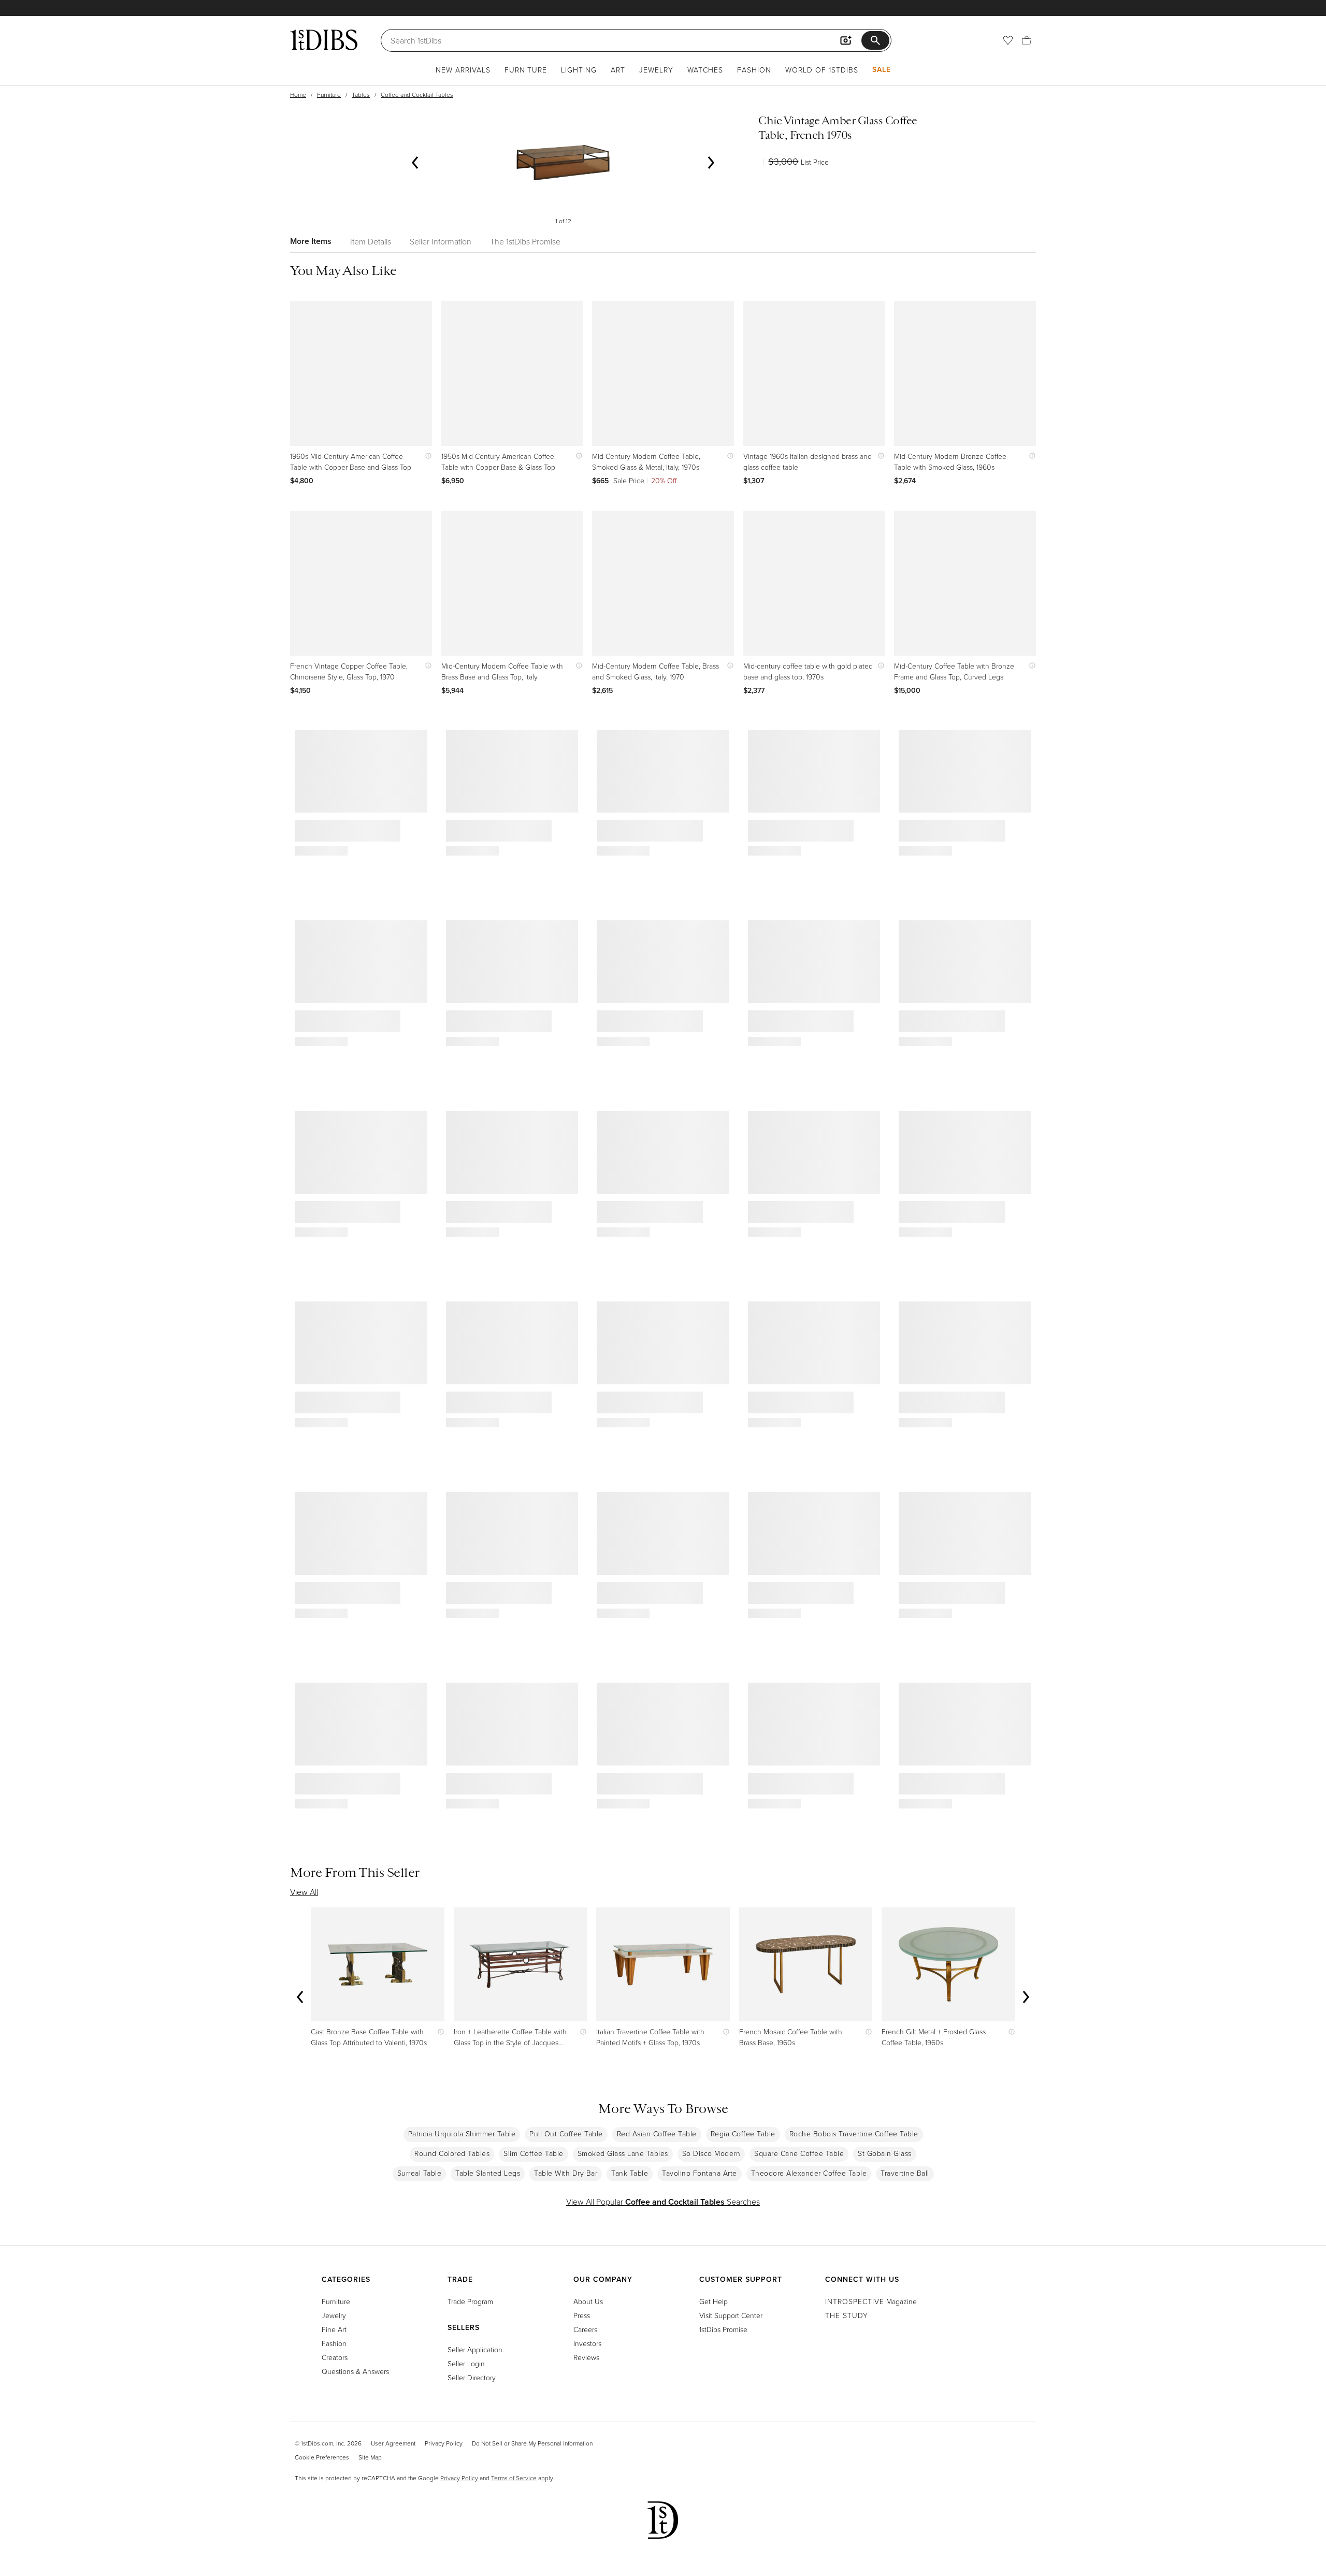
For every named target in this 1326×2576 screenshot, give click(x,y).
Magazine (871, 2301)
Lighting (579, 70)
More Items (311, 241)
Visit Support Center (731, 2315)
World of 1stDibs (822, 70)
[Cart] (1027, 40)
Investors (587, 2343)
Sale (882, 69)
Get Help (714, 2301)
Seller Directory (472, 2377)
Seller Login (466, 2363)
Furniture (526, 70)
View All (304, 1892)
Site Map (370, 2457)
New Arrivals (463, 70)
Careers (585, 2329)
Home (298, 95)
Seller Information (441, 241)
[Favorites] (1008, 40)
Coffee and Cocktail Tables (417, 95)
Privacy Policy (444, 2443)
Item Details (371, 241)
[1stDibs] (324, 40)
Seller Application (475, 2349)
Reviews (586, 2357)
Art (618, 70)
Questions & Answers (355, 2371)
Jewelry (656, 70)
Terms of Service (514, 2478)
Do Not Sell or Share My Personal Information (532, 2443)
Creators (335, 2357)
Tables (361, 95)
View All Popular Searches (663, 2202)
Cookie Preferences (322, 2457)
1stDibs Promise (723, 2329)
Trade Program (470, 2301)
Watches (705, 70)
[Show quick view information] (426, 456)
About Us (588, 2301)
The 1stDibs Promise (525, 241)
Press (582, 2315)
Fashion (754, 70)
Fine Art (334, 2329)
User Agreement (393, 2443)
